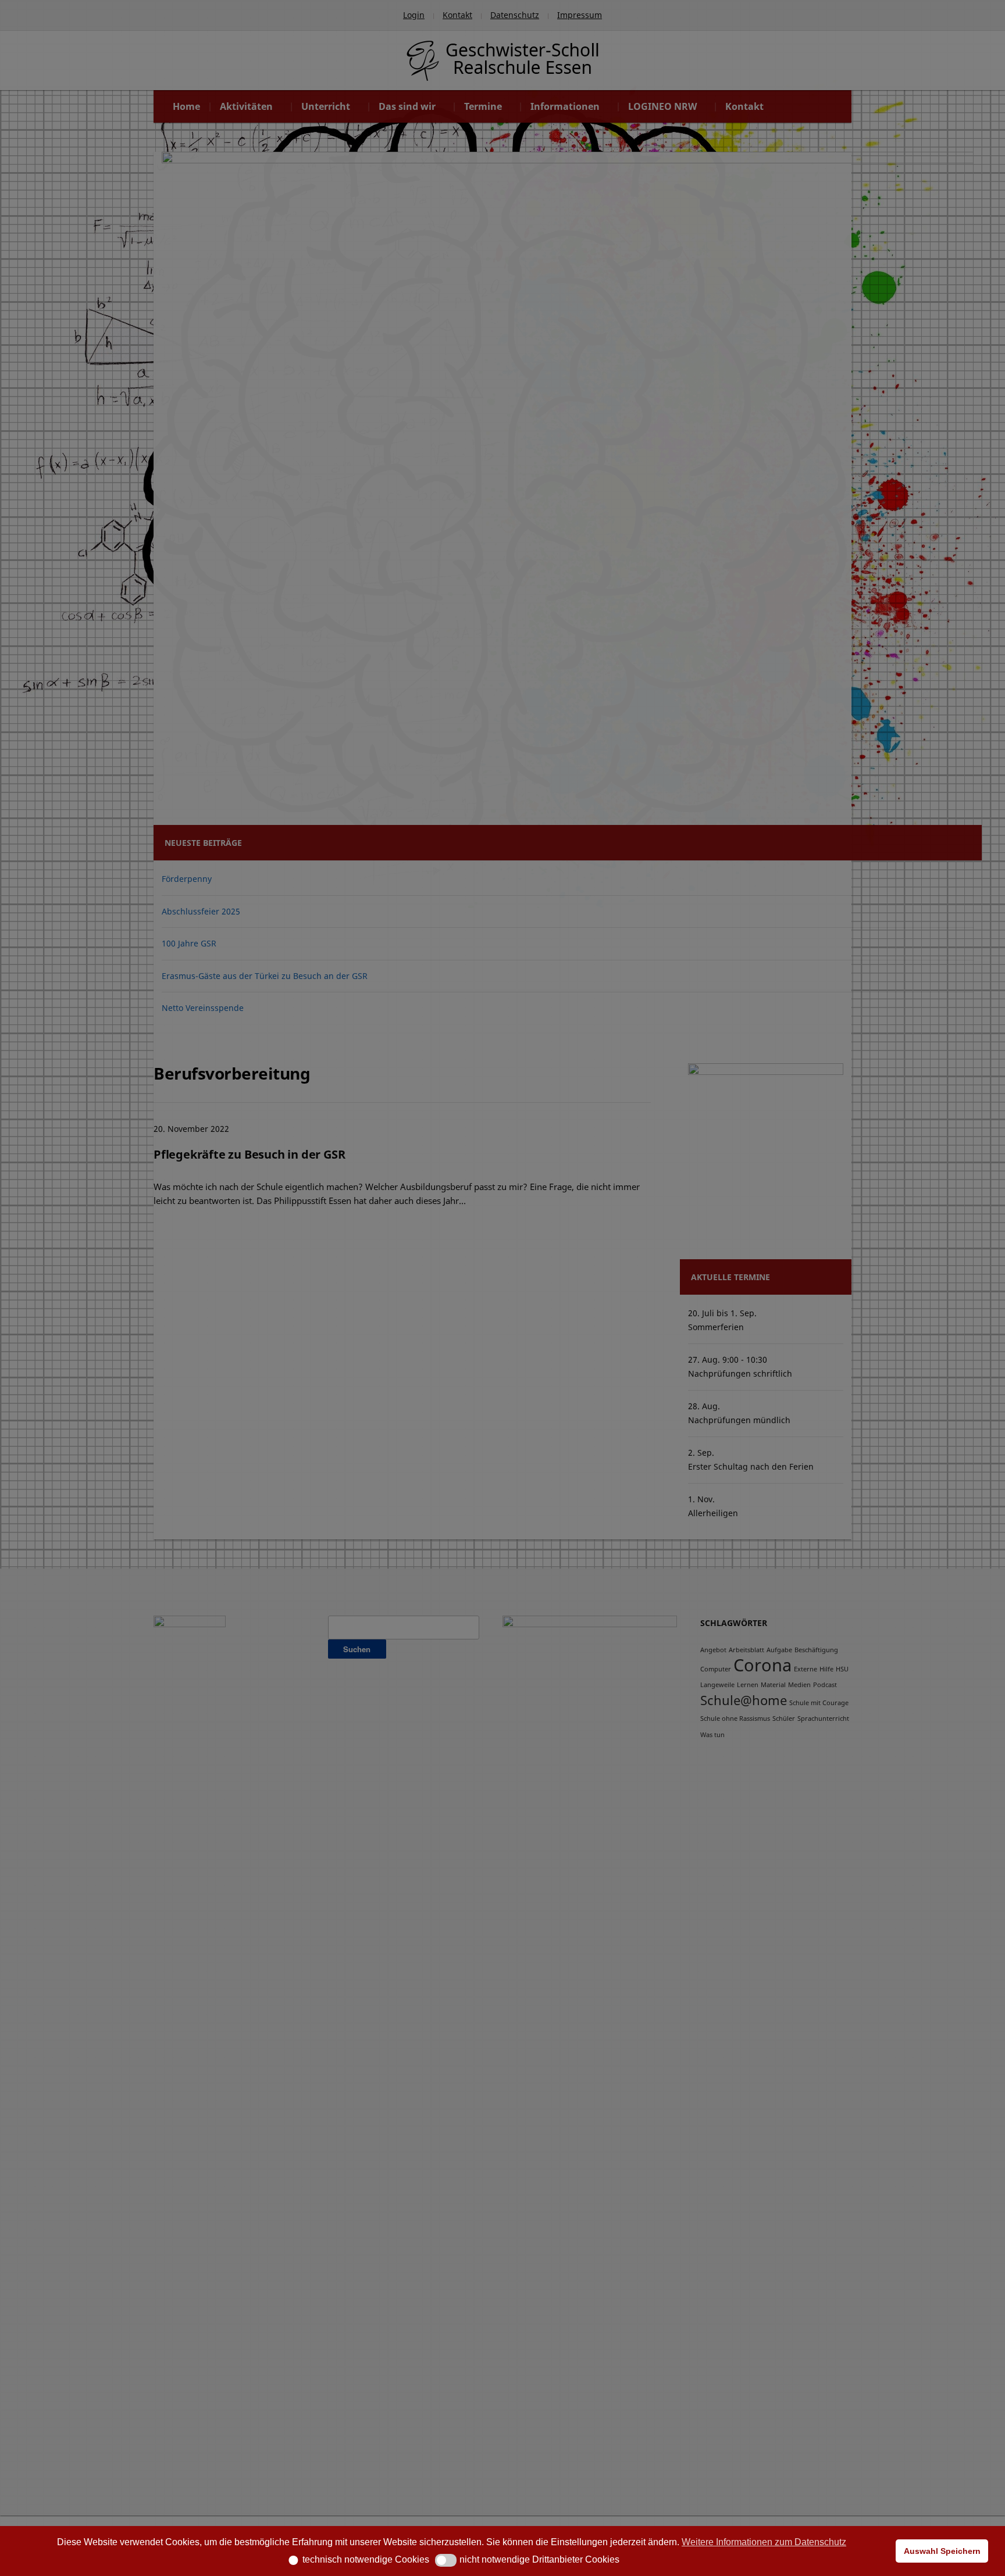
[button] (289, 2560)
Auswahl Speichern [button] (942, 2551)
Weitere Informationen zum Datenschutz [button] (764, 2542)
